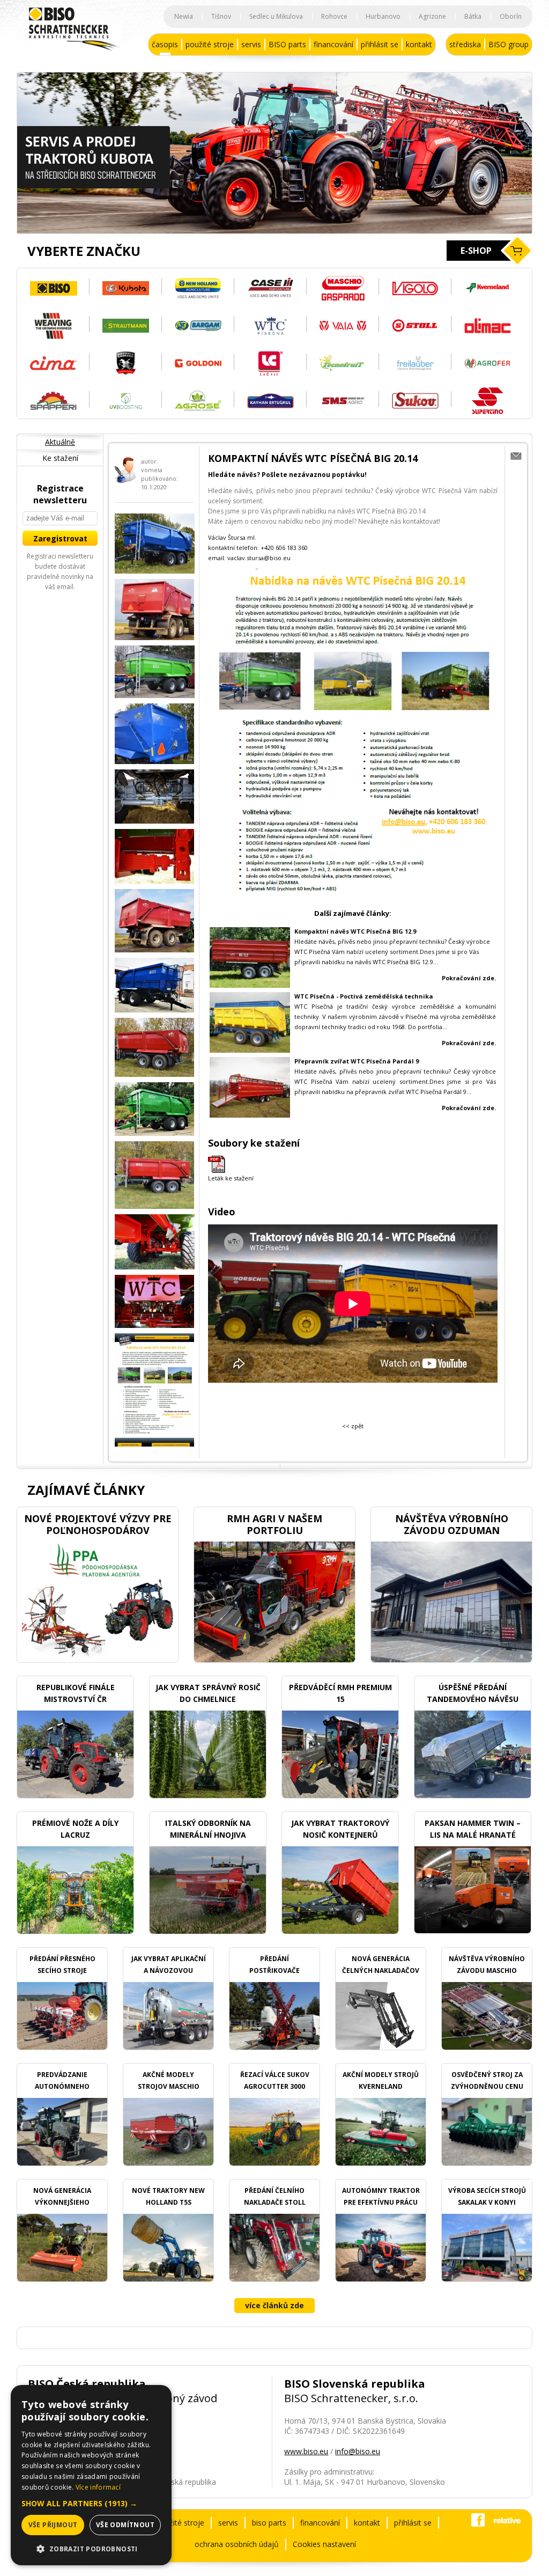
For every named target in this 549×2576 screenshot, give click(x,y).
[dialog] (91, 2475)
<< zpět (353, 1426)
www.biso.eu (306, 2451)
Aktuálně (60, 442)
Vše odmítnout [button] (125, 2525)
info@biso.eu (358, 2451)
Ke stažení (60, 458)
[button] (91, 2503)
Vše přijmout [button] (53, 2525)
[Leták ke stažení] (217, 1170)
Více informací (98, 2487)
